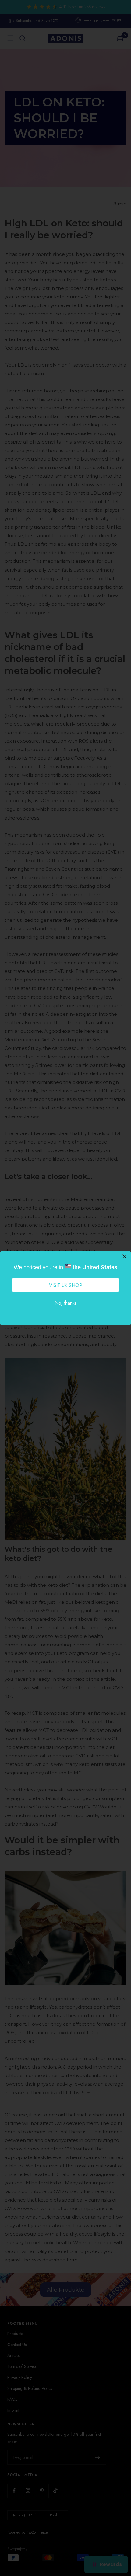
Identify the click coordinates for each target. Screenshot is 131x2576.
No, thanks (66, 1303)
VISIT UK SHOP (66, 1285)
